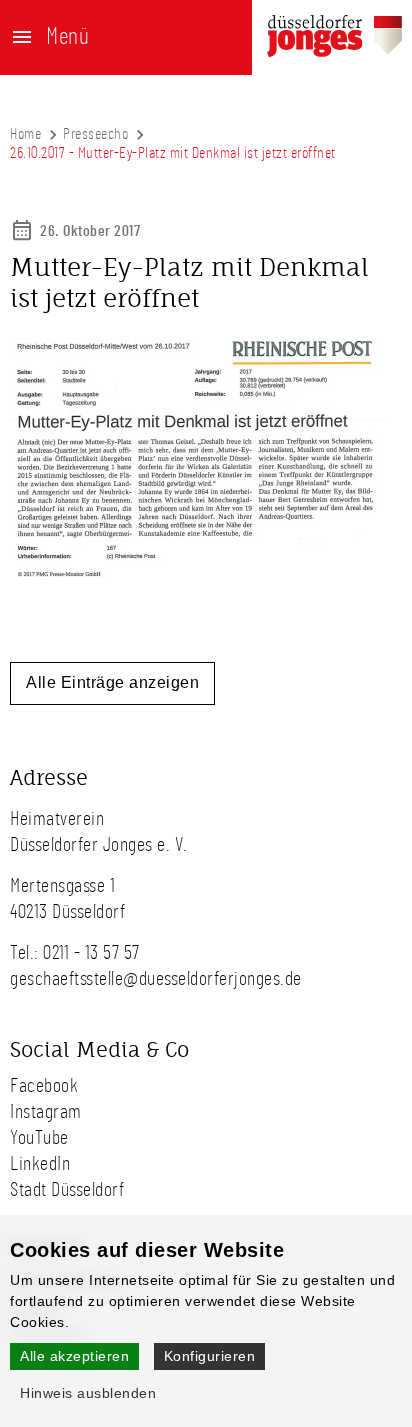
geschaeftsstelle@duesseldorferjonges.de (156, 979)
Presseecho (95, 134)
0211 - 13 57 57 (91, 953)
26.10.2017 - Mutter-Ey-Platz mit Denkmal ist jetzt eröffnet (173, 153)
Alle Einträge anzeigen (112, 682)
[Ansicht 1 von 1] (200, 580)
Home (25, 134)
